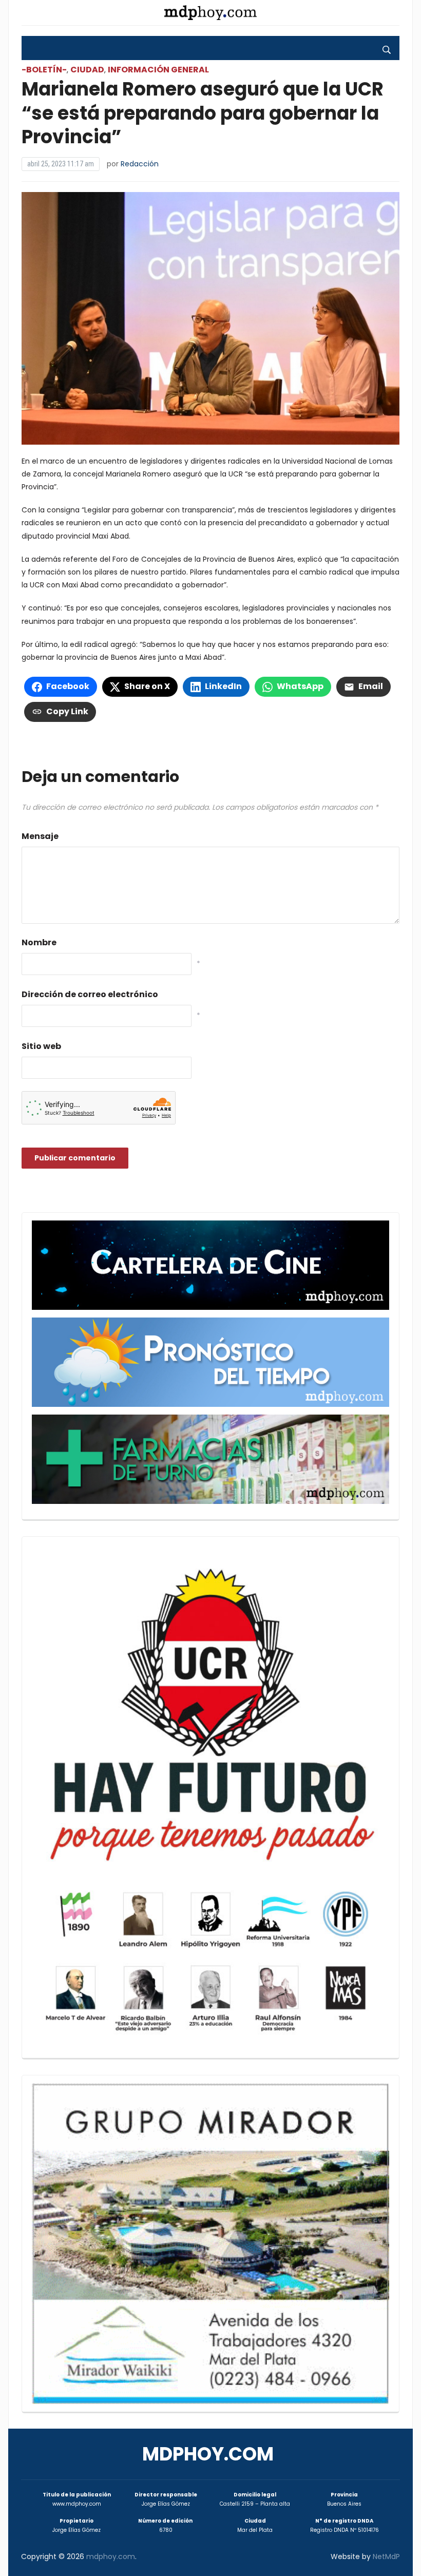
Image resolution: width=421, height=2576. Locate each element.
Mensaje (40, 836)
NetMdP (386, 2556)
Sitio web (41, 1046)
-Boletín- (44, 70)
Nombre (39, 942)
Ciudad (87, 70)
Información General (158, 70)
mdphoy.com (208, 2454)
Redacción (140, 164)
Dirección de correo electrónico (90, 994)
